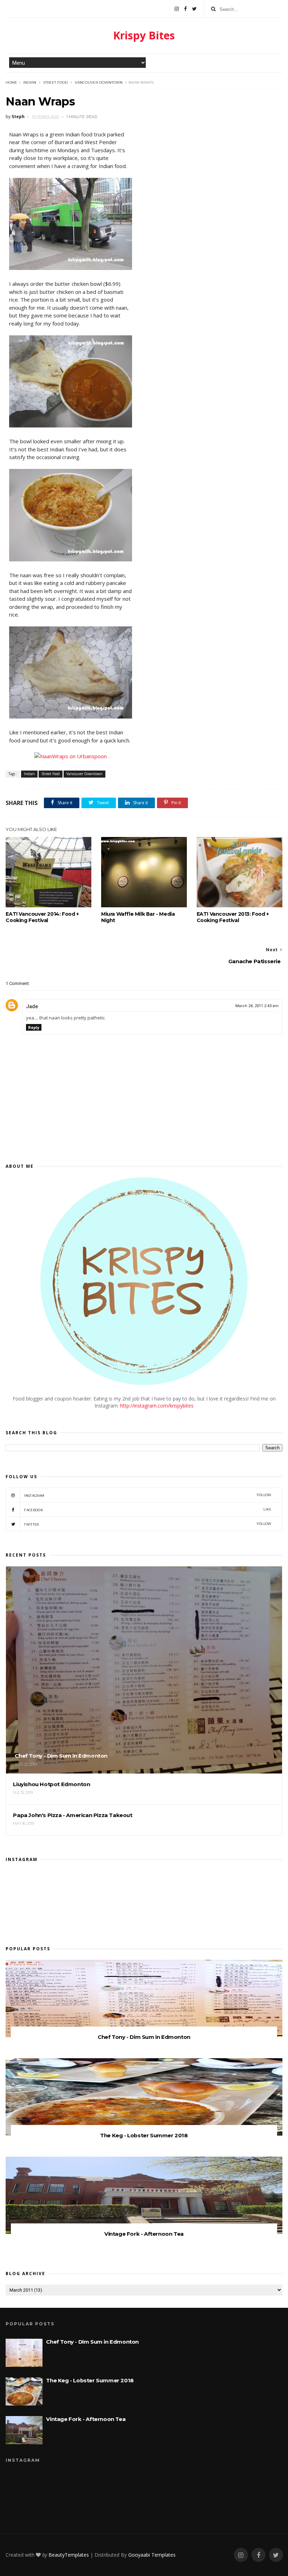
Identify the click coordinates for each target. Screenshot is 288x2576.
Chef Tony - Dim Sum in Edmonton (144, 2037)
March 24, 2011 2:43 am (257, 1006)
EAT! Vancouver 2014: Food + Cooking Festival (42, 917)
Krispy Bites (144, 35)
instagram (148, 1495)
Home (11, 82)
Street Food (55, 82)
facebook (148, 1510)
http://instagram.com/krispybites (157, 1406)
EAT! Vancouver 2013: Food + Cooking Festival (233, 917)
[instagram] (177, 9)
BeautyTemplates (69, 2555)
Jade (32, 1006)
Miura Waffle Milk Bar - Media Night (138, 917)
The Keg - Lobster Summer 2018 (144, 2135)
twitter (148, 1524)
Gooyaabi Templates (152, 2555)
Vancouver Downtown (99, 82)
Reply (34, 1027)
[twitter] (194, 9)
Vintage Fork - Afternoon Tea (144, 2234)
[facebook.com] (185, 9)
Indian (30, 82)
